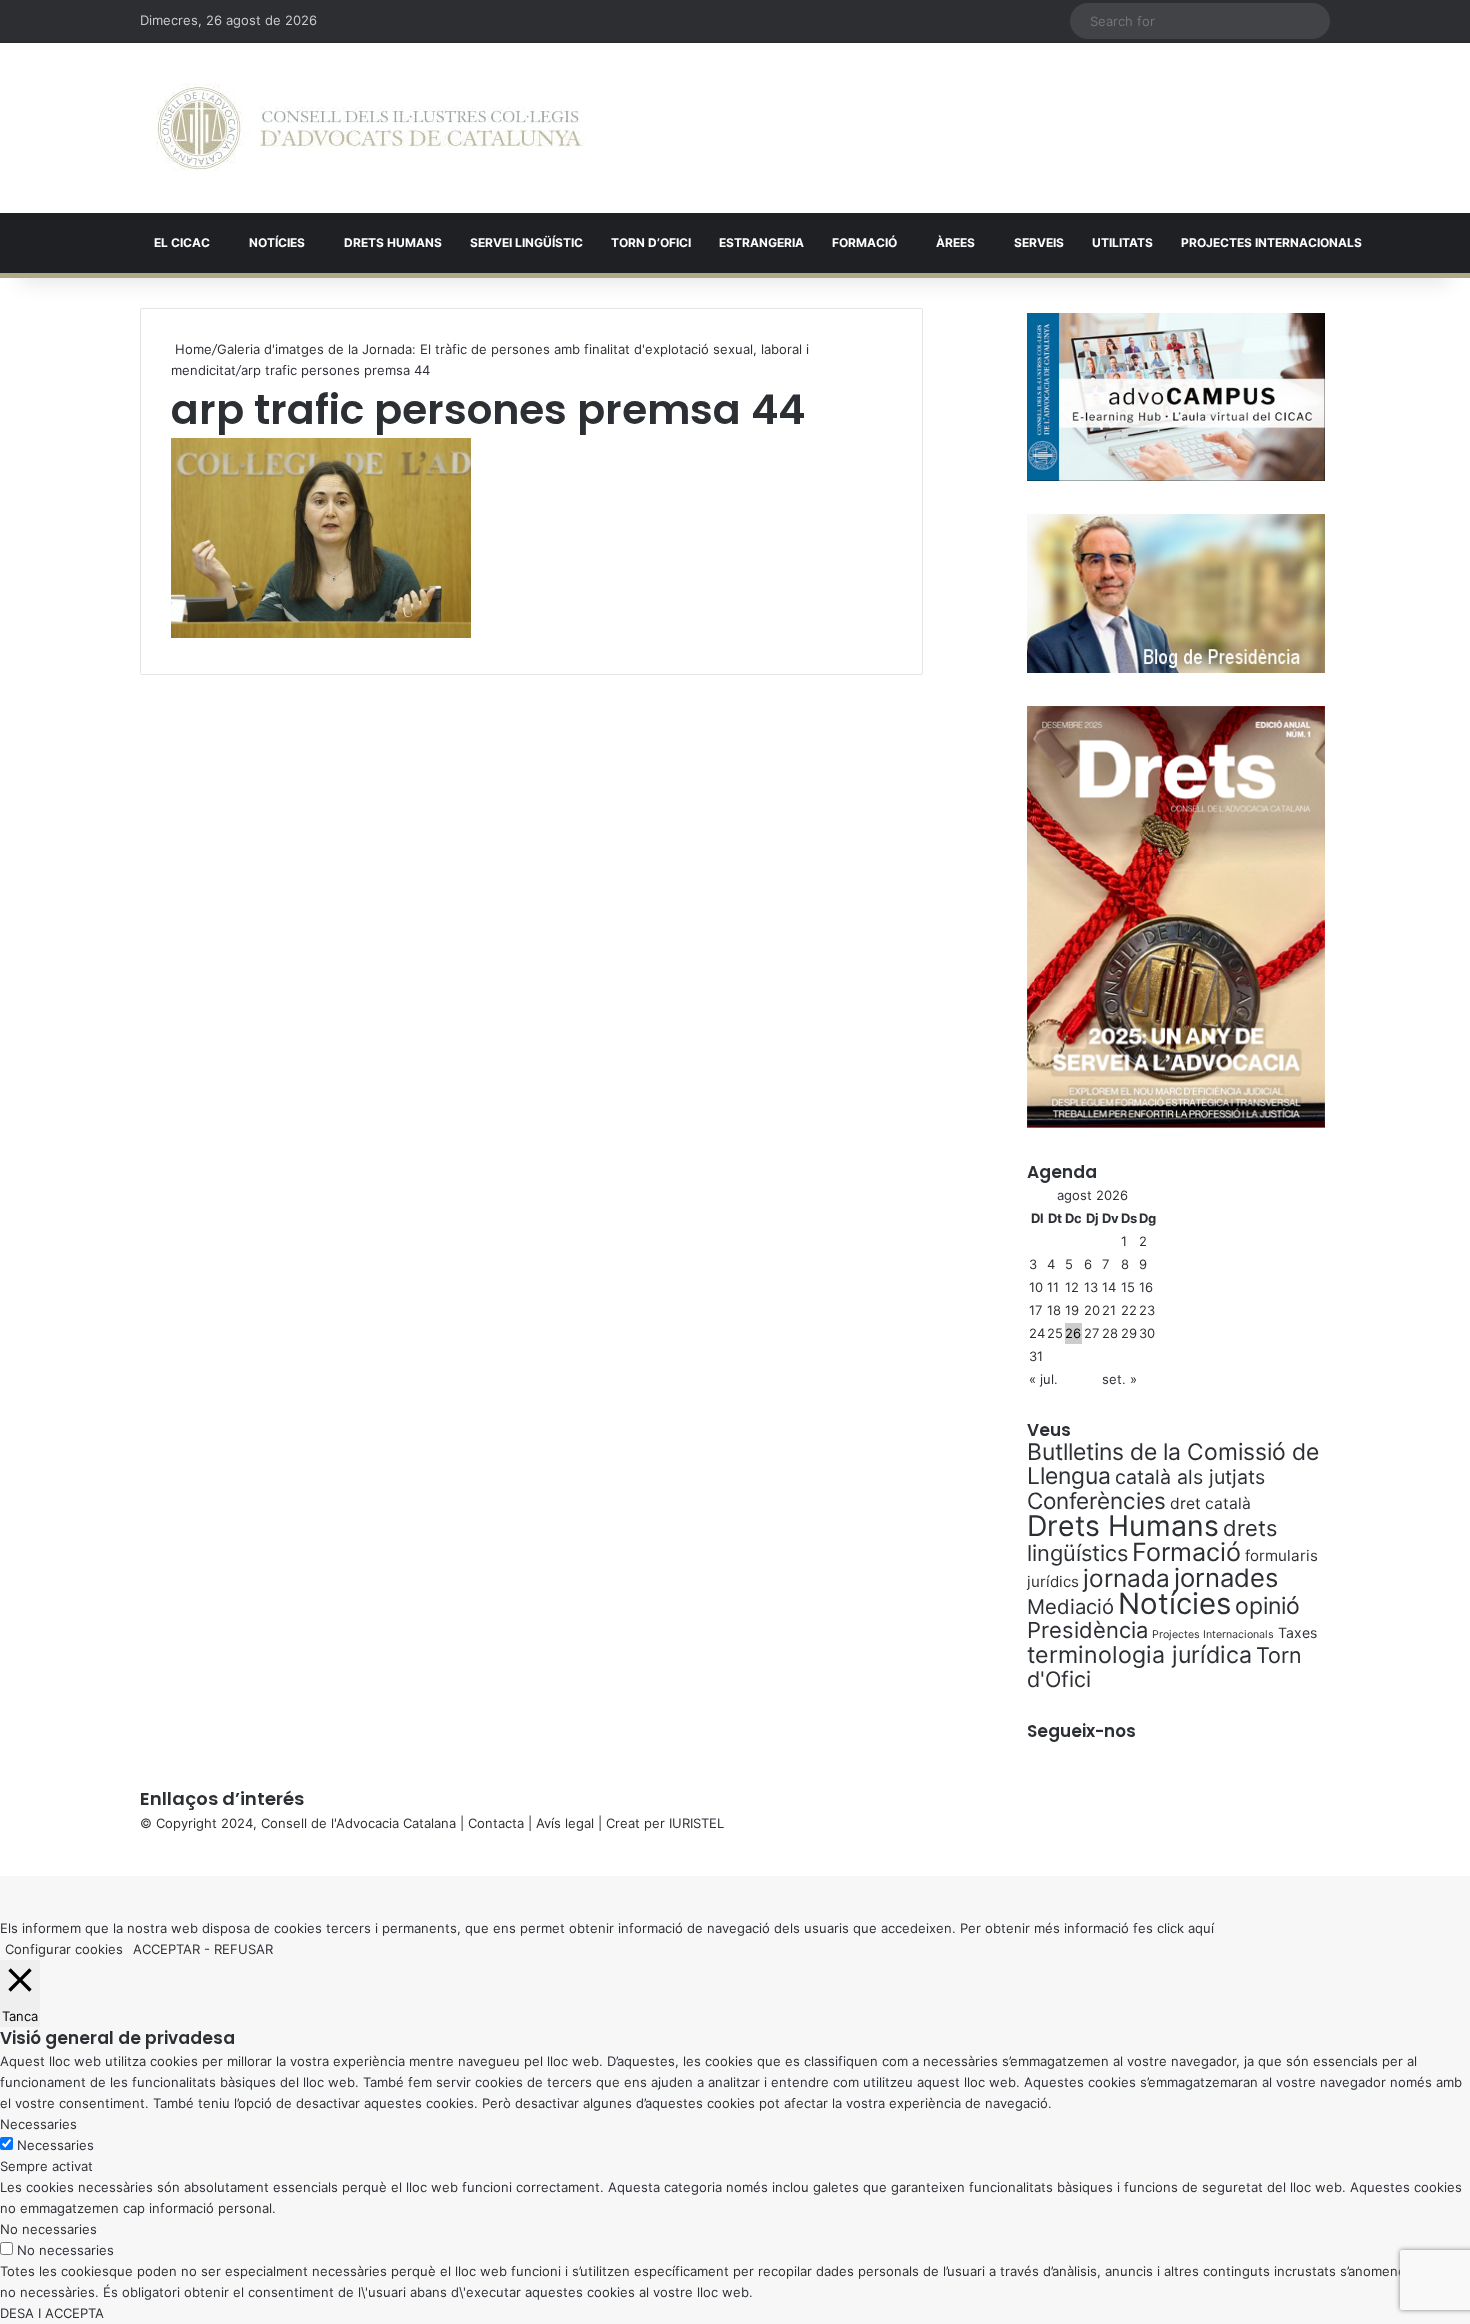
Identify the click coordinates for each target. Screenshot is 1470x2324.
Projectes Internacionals (1213, 1634)
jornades (1226, 1577)
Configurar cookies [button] (64, 1949)
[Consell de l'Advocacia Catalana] (369, 128)
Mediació (1070, 1606)
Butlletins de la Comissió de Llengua (1173, 1464)
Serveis (1039, 242)
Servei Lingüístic (526, 242)
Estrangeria (761, 242)
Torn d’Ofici (651, 242)
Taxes (1297, 1632)
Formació (864, 242)
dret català (1210, 1503)
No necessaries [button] (48, 2229)
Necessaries (55, 2145)
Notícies (277, 242)
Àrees (955, 242)
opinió (1267, 1606)
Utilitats (1122, 242)
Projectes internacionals (1271, 242)
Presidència (1087, 1630)
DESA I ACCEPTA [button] (52, 2313)
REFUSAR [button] (243, 1949)
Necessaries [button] (38, 2124)
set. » (1119, 1379)
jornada (1126, 1578)
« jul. (1043, 1379)
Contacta (496, 1823)
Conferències (1096, 1500)
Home (191, 349)
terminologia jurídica (1139, 1655)
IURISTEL (696, 1823)
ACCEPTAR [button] (166, 1949)
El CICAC (182, 242)
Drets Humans (393, 242)
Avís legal (565, 1823)
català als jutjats (1190, 1477)
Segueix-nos (1081, 1731)
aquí (1201, 1928)
